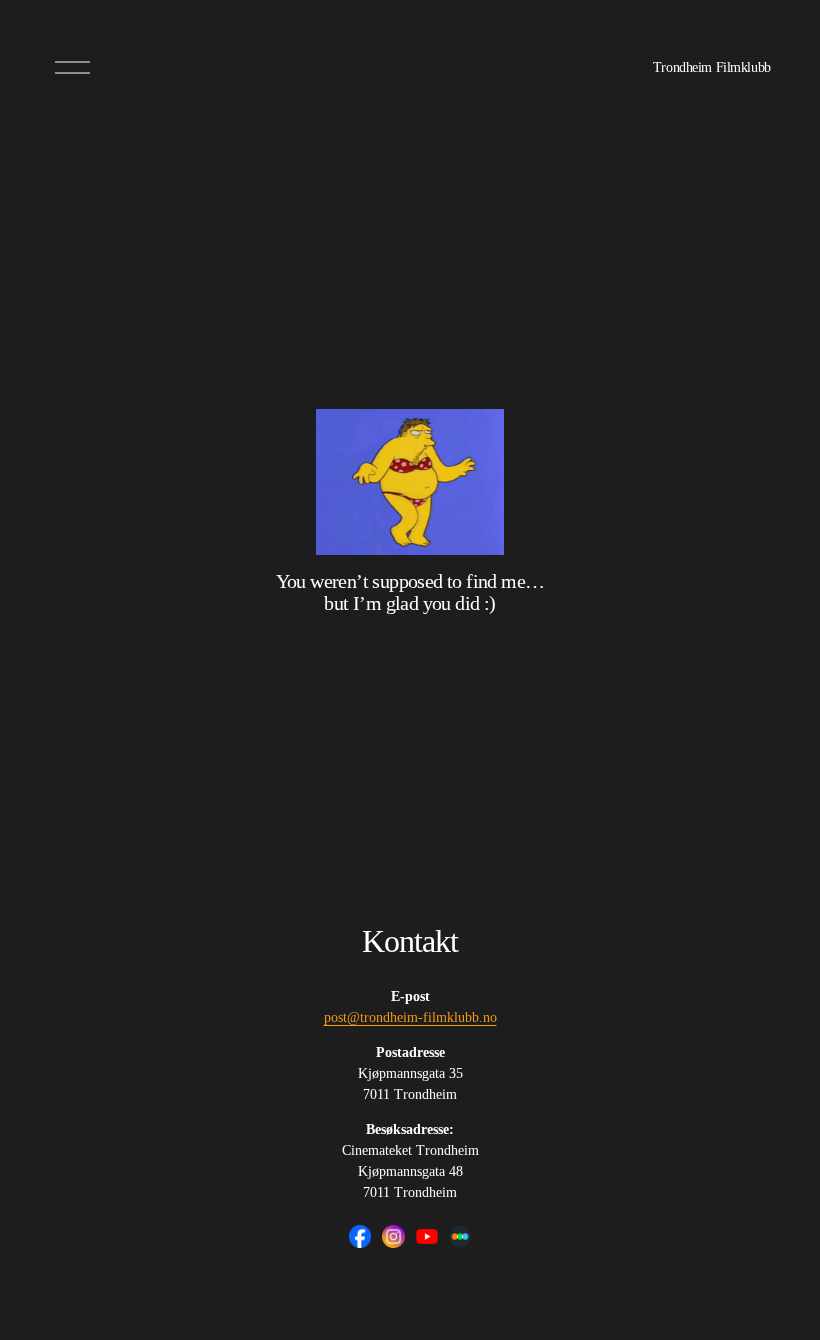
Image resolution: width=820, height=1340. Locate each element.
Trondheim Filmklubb (712, 67)
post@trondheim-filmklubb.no (410, 1017)
